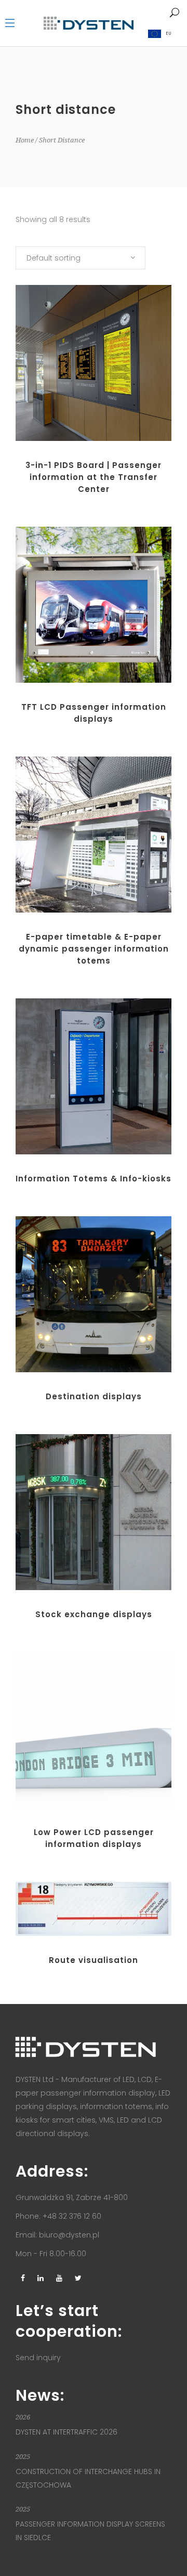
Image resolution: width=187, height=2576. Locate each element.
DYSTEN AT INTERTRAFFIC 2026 (66, 2432)
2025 (23, 2457)
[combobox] (81, 258)
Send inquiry (38, 2358)
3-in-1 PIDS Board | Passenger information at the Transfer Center (94, 477)
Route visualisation (94, 1960)
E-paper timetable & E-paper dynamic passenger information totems (94, 949)
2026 (23, 2417)
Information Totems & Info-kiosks (94, 1179)
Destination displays (94, 1396)
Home (25, 140)
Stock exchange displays (94, 1614)
